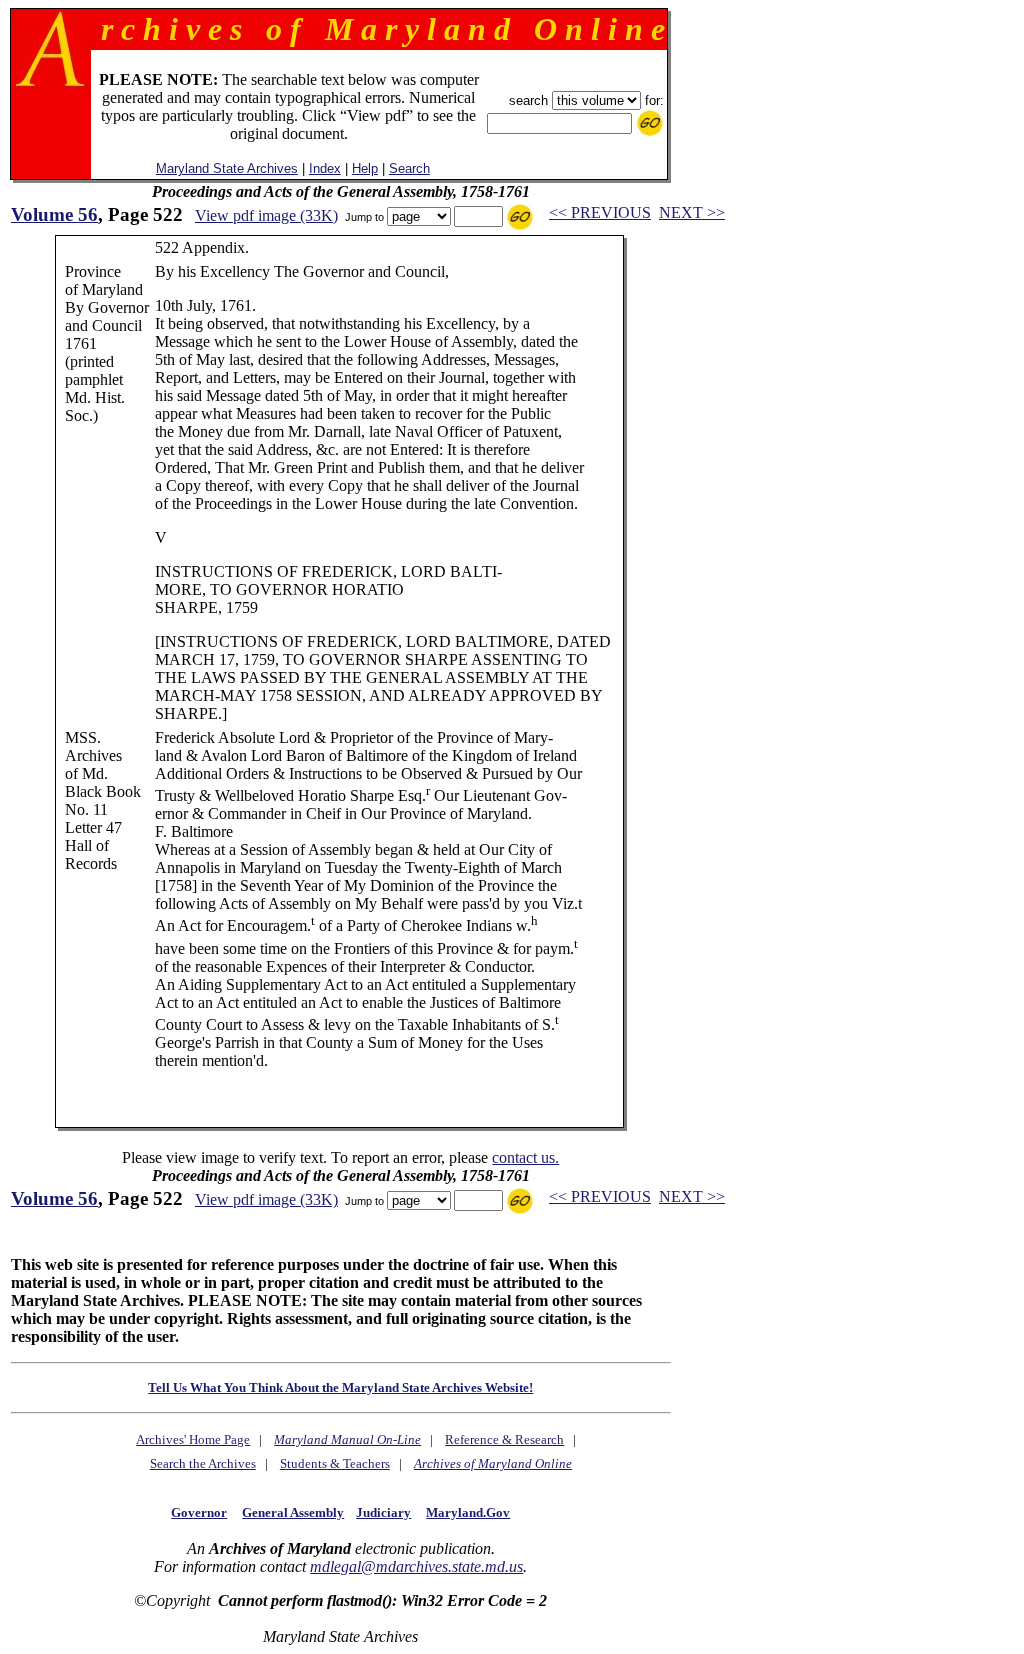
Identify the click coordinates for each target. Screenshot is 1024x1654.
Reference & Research (504, 1439)
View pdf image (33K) (266, 215)
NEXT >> (692, 212)
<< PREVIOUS (600, 212)
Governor (199, 1512)
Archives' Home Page (193, 1439)
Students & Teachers (335, 1463)
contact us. (525, 1157)
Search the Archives (203, 1463)
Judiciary (383, 1512)
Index (325, 168)
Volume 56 (54, 214)
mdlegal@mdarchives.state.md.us (416, 1566)
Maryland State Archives (227, 168)
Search (409, 168)
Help (365, 168)
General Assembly (293, 1512)
